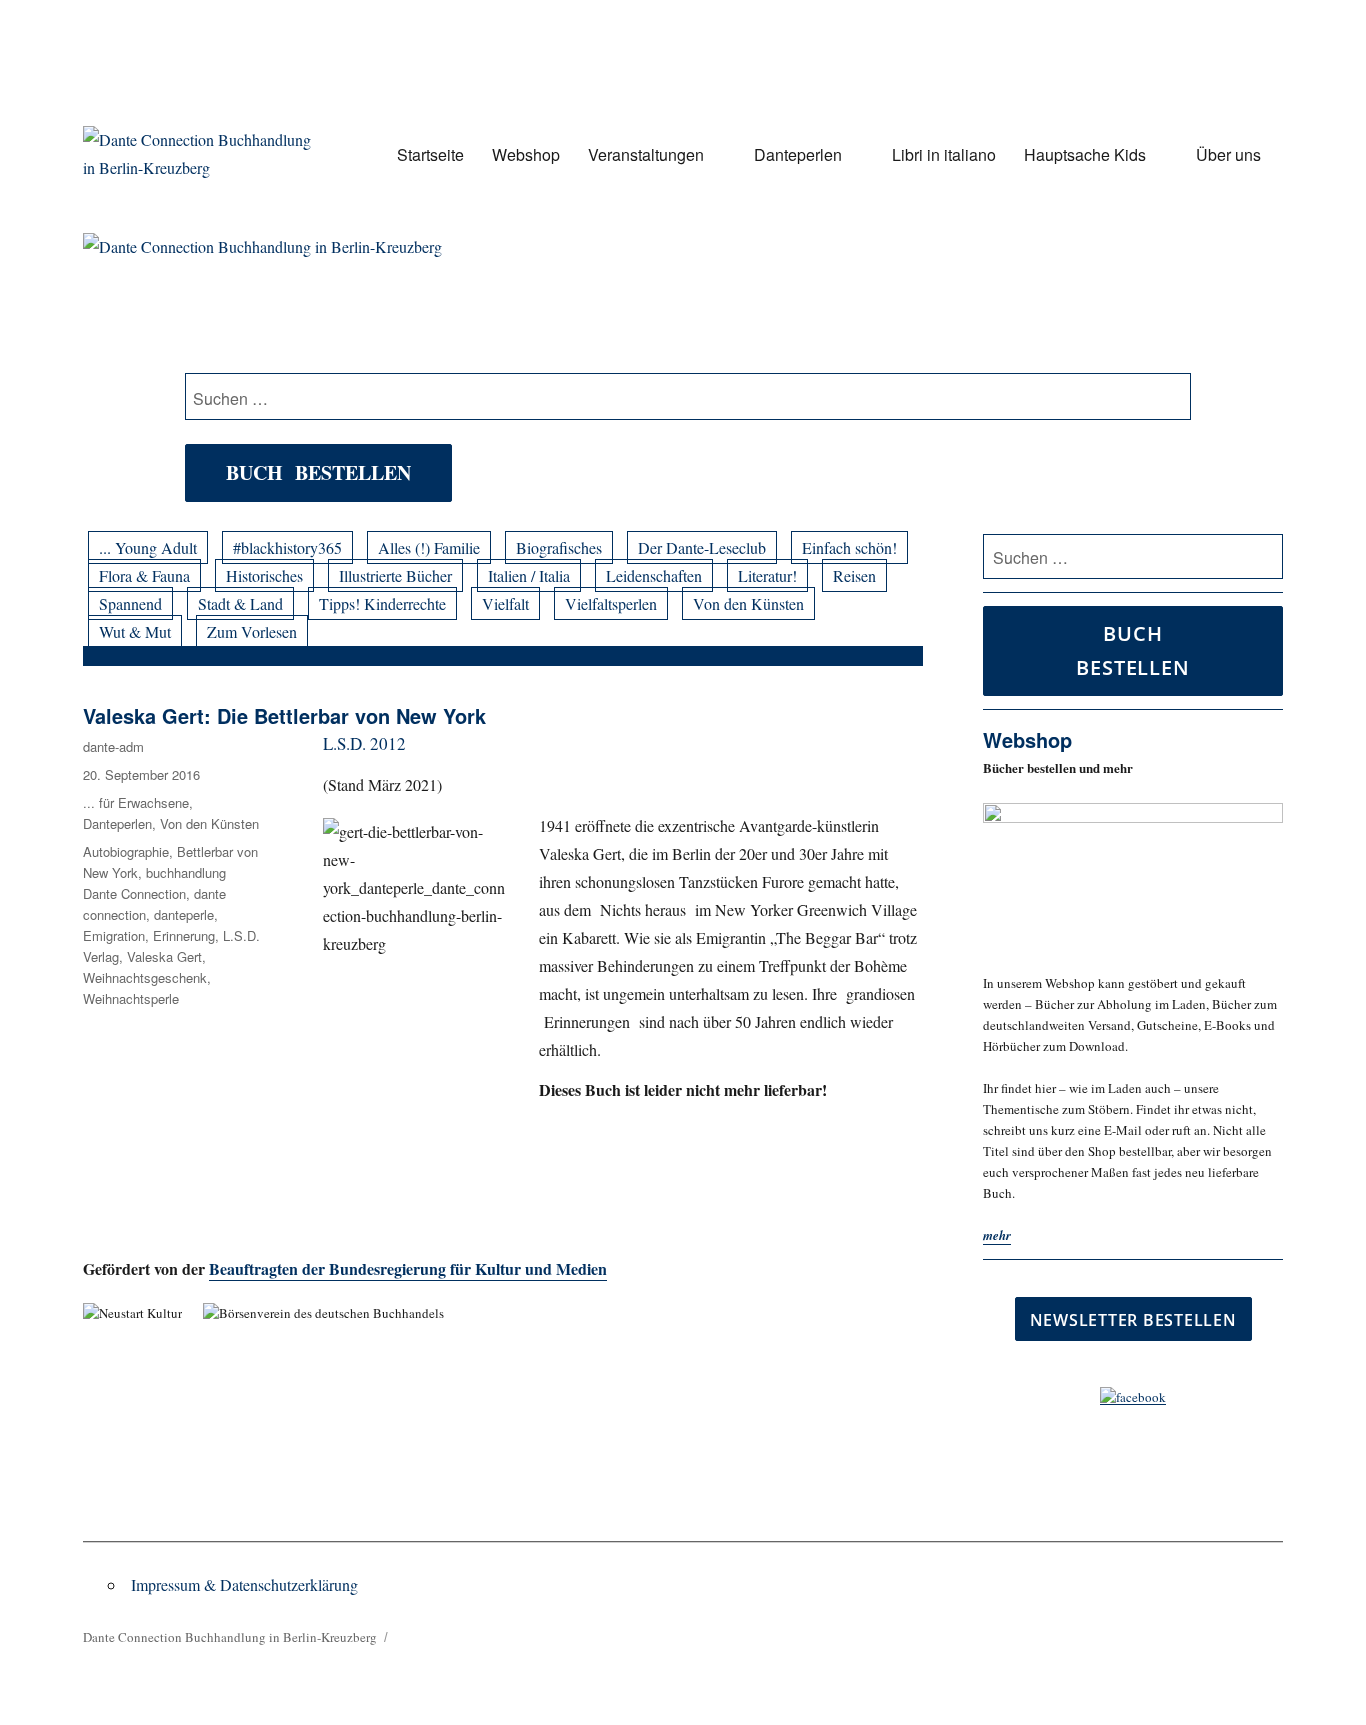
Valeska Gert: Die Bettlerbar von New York (284, 715)
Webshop (526, 154)
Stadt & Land (240, 603)
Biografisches (559, 547)
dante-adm (113, 746)
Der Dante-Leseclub (702, 547)
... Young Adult (148, 547)
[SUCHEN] (1264, 557)
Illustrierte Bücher (395, 575)
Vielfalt (505, 603)
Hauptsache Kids (1085, 154)
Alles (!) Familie (429, 547)
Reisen (854, 575)
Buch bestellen (318, 472)
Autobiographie (126, 851)
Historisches (264, 575)
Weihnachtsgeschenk (145, 977)
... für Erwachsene (136, 802)
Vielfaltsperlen (611, 603)
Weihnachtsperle (131, 998)
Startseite (430, 154)
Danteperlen (798, 154)
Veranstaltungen (646, 154)
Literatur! (767, 575)
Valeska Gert (164, 956)
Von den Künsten (748, 603)
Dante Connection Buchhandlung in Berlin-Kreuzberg (230, 1637)
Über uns (1228, 154)
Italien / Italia (529, 575)
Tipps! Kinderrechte (382, 603)
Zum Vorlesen (252, 631)
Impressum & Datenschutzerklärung (244, 1584)
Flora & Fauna (144, 575)
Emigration (114, 935)
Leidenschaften (654, 575)
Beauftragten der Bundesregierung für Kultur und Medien (408, 1268)
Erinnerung (184, 935)
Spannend (130, 603)
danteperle (184, 914)
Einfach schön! (849, 547)
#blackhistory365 (287, 547)
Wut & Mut (135, 631)
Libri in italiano (944, 154)
